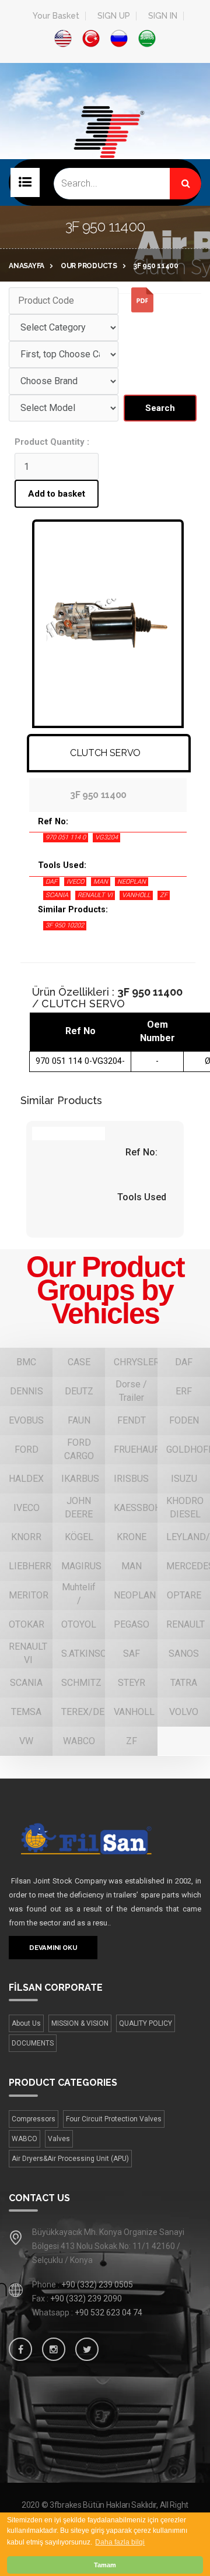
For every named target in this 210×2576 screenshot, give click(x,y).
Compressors (34, 2119)
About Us (26, 2023)
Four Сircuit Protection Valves (114, 2119)
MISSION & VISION (80, 2023)
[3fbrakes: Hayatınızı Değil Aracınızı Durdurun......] (105, 1838)
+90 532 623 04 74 (108, 2313)
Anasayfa (27, 266)
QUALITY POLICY (146, 2023)
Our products (89, 266)
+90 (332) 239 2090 (86, 2299)
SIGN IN (163, 16)
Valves (59, 2139)
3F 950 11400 (156, 266)
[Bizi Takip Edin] (20, 2349)
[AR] (147, 38)
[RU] (119, 38)
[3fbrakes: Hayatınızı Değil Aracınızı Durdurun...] (105, 150)
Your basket (56, 16)
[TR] (91, 38)
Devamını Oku (53, 1948)
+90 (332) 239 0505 (97, 2285)
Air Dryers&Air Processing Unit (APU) (70, 2159)
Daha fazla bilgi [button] (120, 2542)
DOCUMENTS (33, 2043)
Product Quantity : (52, 442)
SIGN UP (114, 16)
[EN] (63, 38)
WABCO (24, 2139)
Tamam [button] (105, 2565)
